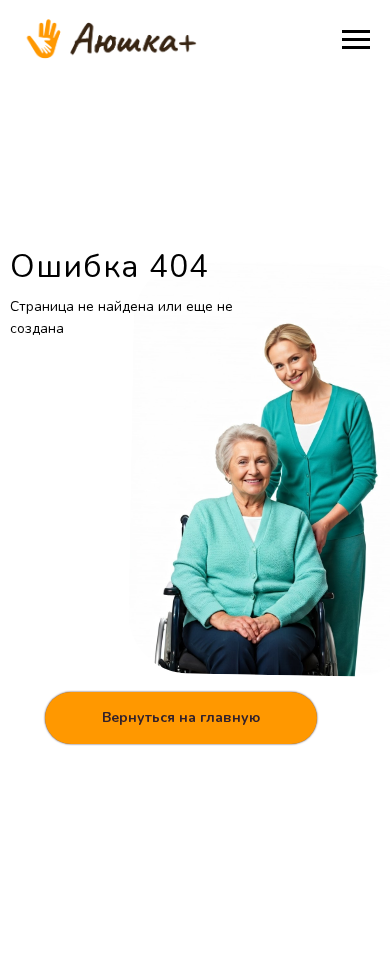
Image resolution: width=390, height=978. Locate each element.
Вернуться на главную (181, 717)
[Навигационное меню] (356, 40)
